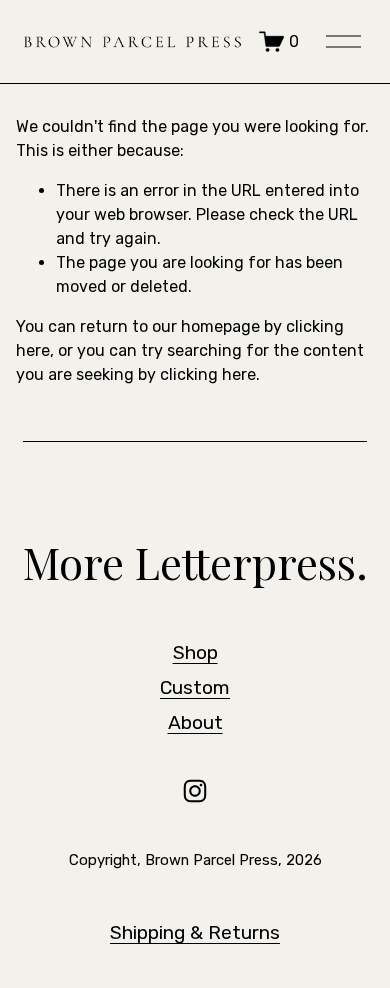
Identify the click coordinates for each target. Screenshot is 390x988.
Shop (195, 652)
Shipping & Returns (195, 932)
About (195, 722)
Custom (195, 687)
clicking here (208, 374)
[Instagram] (195, 791)
